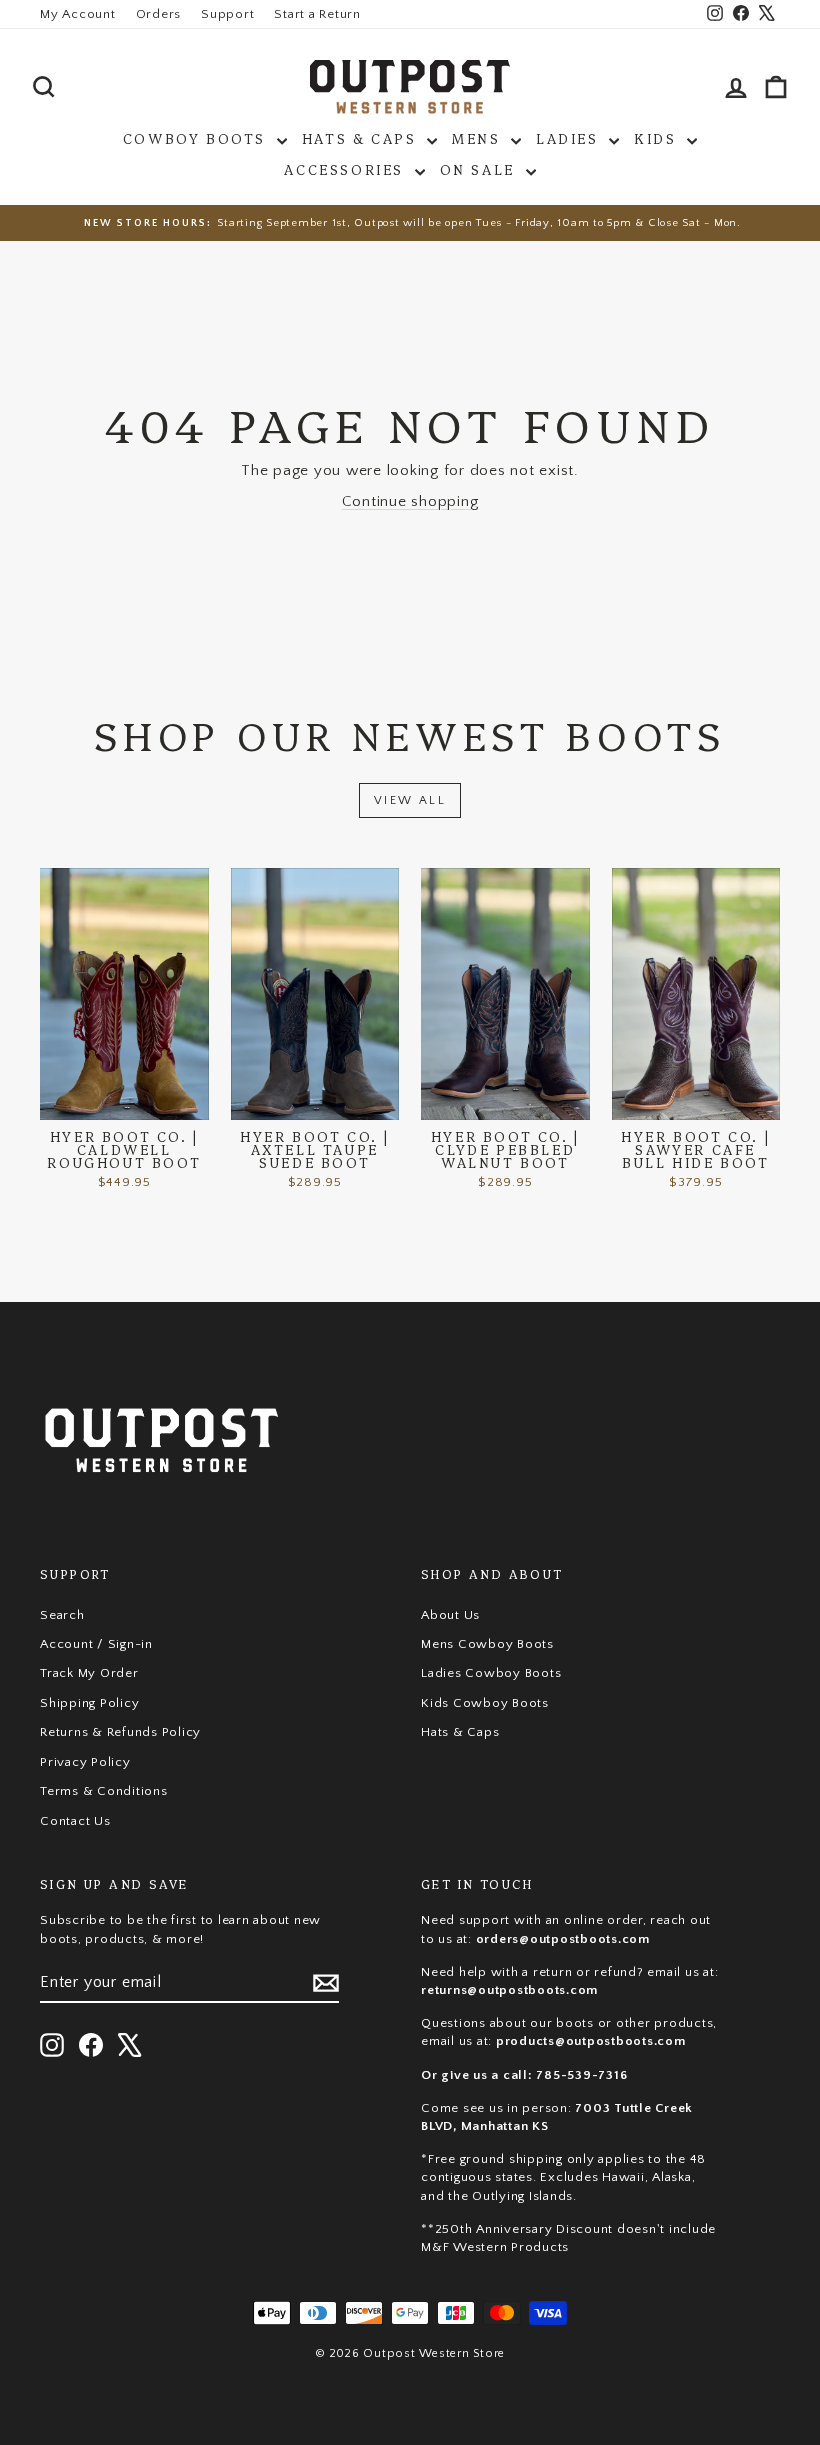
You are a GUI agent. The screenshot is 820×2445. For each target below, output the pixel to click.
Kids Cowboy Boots (485, 1703)
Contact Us (75, 1821)
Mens (479, 138)
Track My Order (89, 1673)
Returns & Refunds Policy (120, 1732)
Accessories (346, 169)
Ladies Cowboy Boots (491, 1673)
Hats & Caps (362, 138)
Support (227, 14)
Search (62, 1615)
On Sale (480, 169)
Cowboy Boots (197, 138)
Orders (159, 14)
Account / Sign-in (96, 1644)
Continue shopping (410, 501)
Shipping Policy (89, 1703)
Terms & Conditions (104, 1791)
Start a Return (317, 14)
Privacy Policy (85, 1762)
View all (410, 800)
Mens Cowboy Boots (487, 1644)
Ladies (570, 138)
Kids (658, 138)
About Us (450, 1615)
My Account (78, 14)
